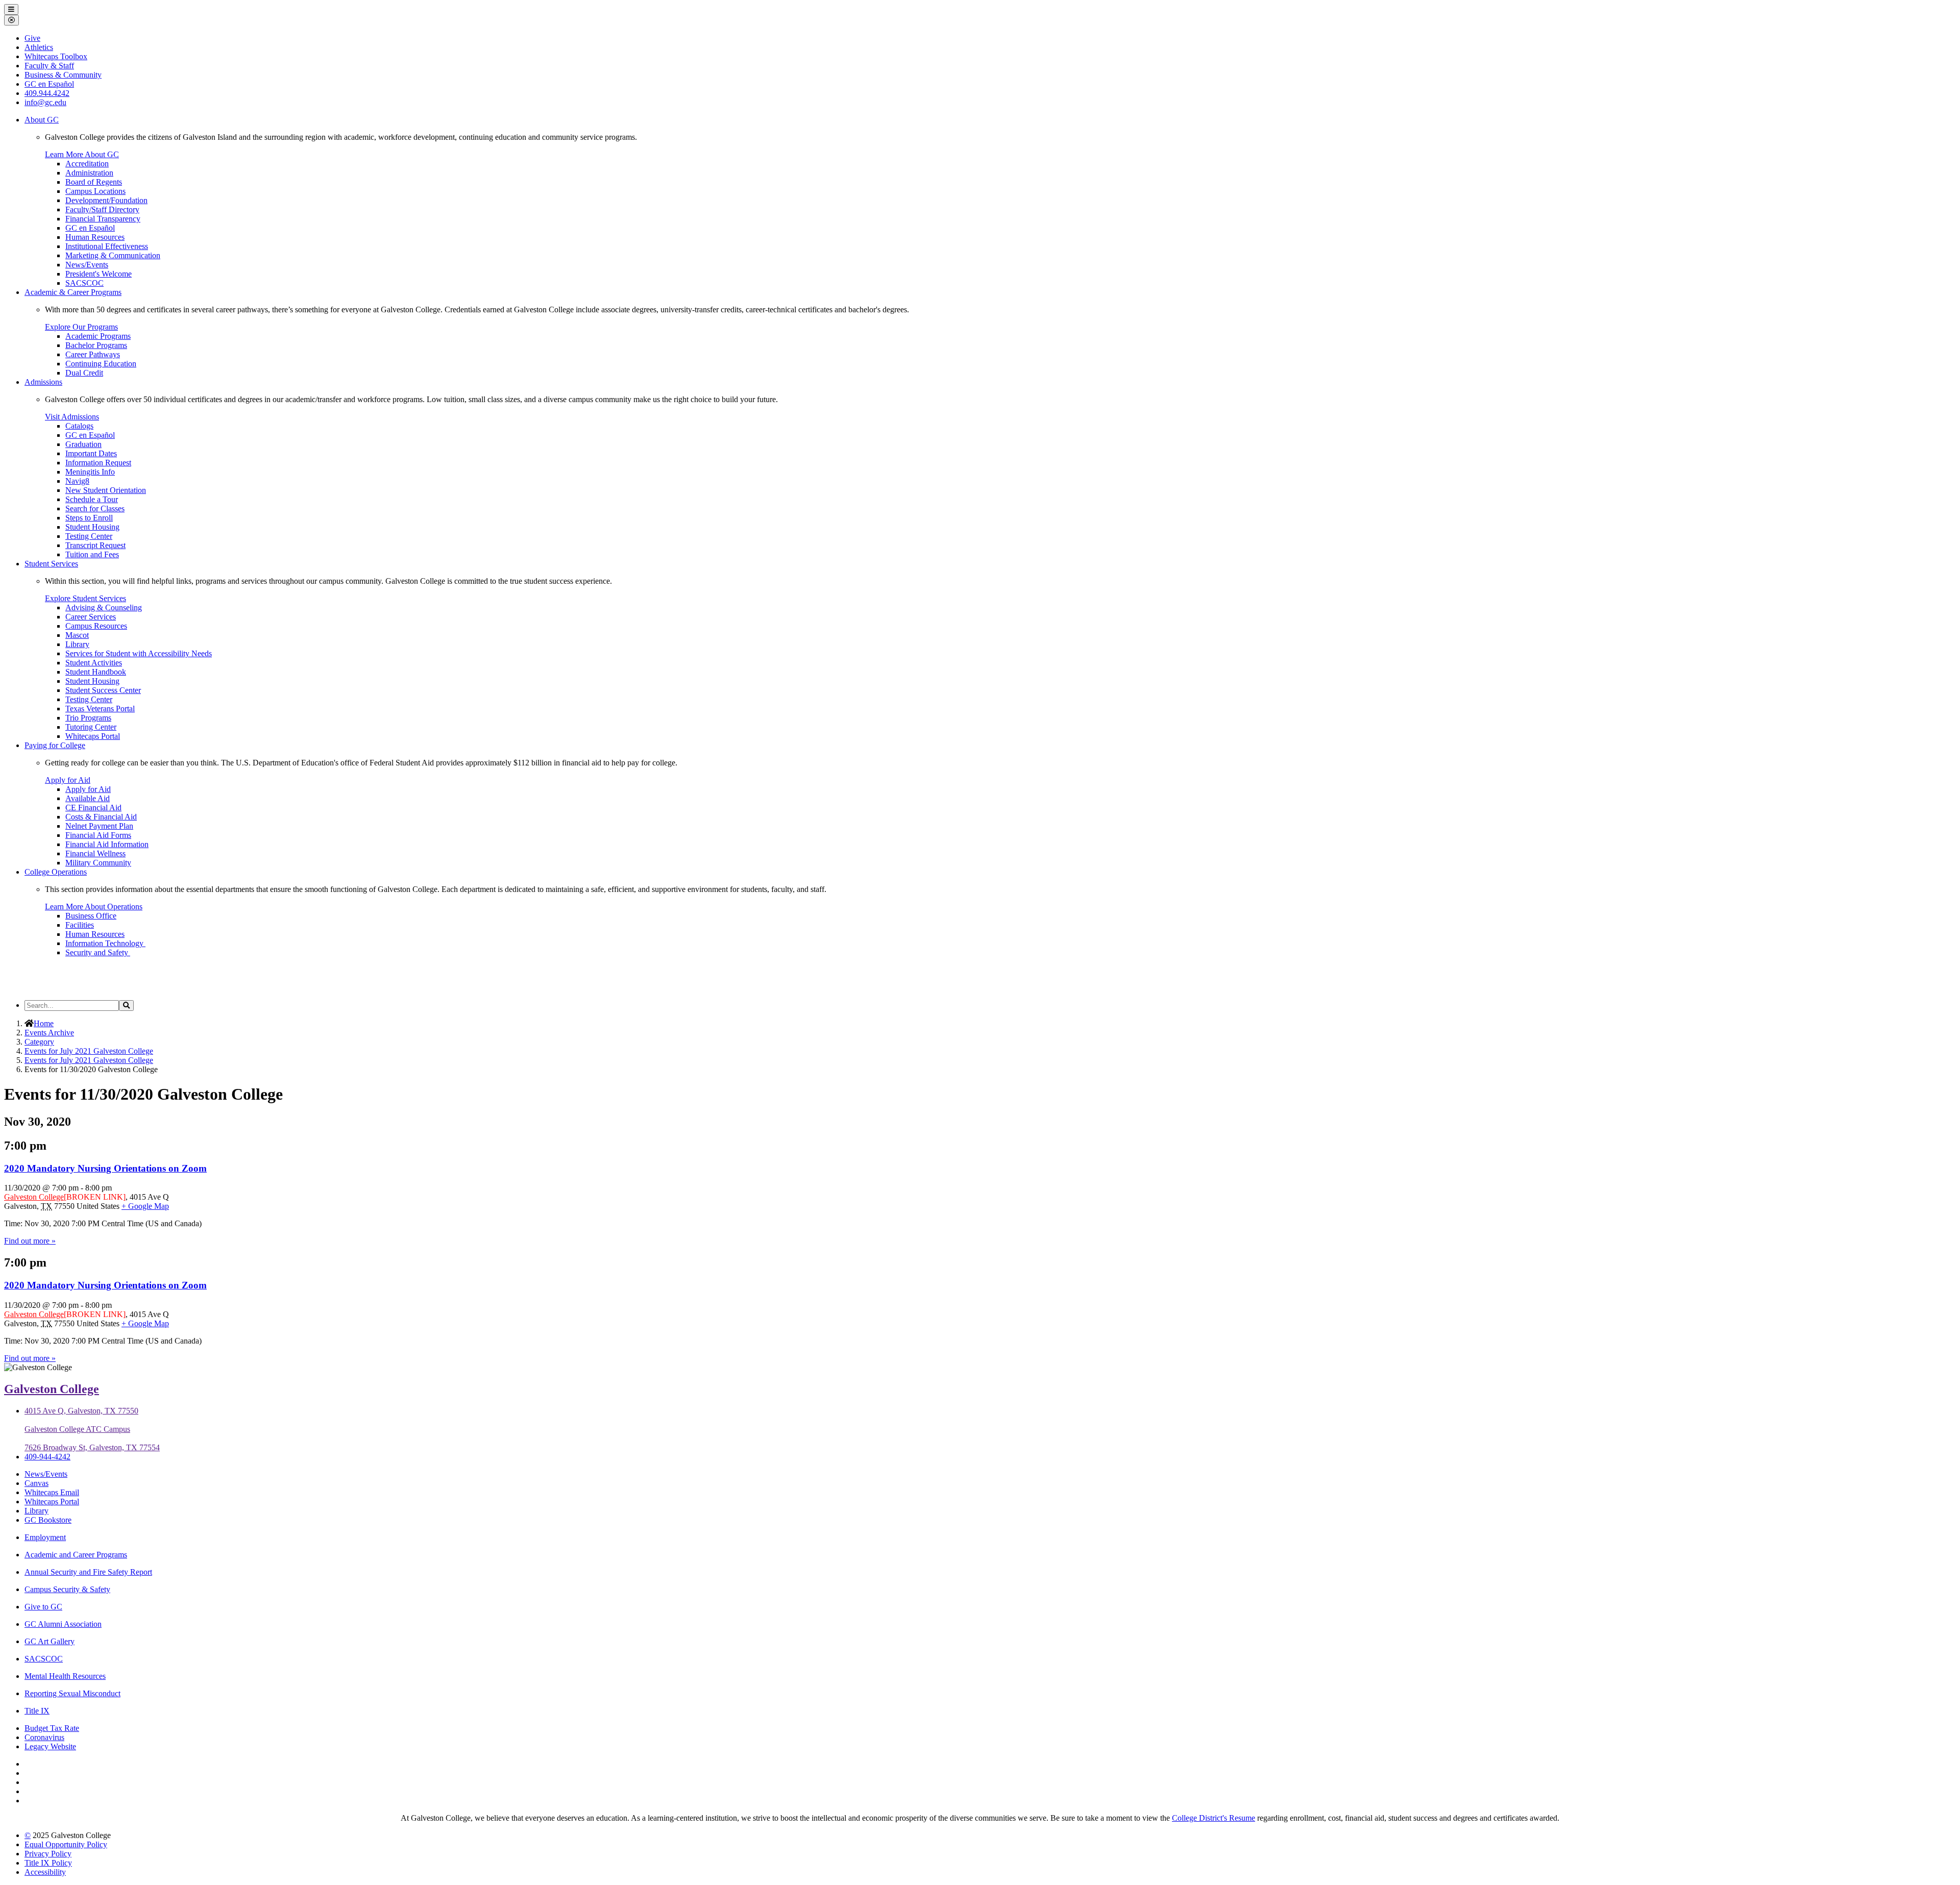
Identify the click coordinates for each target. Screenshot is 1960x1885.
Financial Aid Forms (98, 835)
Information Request (98, 463)
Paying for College (55, 745)
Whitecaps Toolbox (56, 56)
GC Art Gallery (50, 1641)
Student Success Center (103, 690)
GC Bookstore (48, 1520)
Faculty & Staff (49, 66)
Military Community (98, 863)
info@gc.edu (45, 102)
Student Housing (92, 527)
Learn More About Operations (94, 907)
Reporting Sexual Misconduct (72, 1693)
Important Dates (91, 453)
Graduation (83, 444)
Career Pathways (93, 354)
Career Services (91, 617)
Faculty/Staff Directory (102, 209)
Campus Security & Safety (67, 1589)
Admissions (43, 382)
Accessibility (45, 1872)
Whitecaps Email (52, 1492)
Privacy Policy (48, 1854)
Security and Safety (98, 952)
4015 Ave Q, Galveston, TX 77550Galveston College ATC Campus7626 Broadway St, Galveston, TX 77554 (92, 1429)
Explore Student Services (85, 598)
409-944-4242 (47, 1457)
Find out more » (30, 1241)
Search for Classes (95, 509)
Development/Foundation (106, 200)
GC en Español (90, 228)
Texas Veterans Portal (100, 709)
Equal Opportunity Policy (66, 1844)
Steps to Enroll (89, 518)
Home (44, 1023)
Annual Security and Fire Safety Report (88, 1572)
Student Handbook (96, 672)
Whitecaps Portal (93, 736)
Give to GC (43, 1607)
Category (39, 1042)
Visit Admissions (72, 417)
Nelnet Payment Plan (99, 826)
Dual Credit (84, 373)
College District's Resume (1214, 1818)
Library (77, 644)
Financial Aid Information (107, 844)
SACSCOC (84, 283)
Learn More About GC (82, 154)
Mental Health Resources (65, 1676)
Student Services (51, 564)
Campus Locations (95, 191)
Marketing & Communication (113, 255)
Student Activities (94, 663)
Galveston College (34, 1197)
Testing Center (89, 536)
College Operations (56, 872)
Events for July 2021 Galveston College (89, 1051)
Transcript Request (95, 545)
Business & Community (63, 75)
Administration (89, 173)
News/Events (87, 265)
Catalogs (79, 426)
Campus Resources (96, 626)
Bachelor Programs (96, 345)
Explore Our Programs (81, 327)
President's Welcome (99, 274)
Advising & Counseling (104, 607)
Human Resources (95, 237)
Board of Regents (94, 182)
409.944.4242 (47, 93)
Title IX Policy (48, 1863)
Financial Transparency (103, 219)
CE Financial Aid (93, 808)
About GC (42, 120)
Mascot (77, 635)
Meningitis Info (90, 472)
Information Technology (105, 943)
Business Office (91, 916)
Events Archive (49, 1033)
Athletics (39, 47)
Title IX (37, 1711)
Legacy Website (50, 1746)
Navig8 (77, 481)
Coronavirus (44, 1737)
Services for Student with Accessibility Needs (139, 653)
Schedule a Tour (92, 499)
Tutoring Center (91, 727)
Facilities (80, 925)
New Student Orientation (106, 490)
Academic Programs (98, 336)
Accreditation (87, 164)
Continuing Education (101, 364)
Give (32, 38)
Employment (45, 1537)
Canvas (36, 1483)
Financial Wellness (95, 853)
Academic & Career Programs (73, 292)
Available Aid (88, 798)
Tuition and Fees (92, 554)
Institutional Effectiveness (107, 246)
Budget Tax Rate (52, 1728)
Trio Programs (88, 718)
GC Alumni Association (63, 1624)
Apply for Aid (68, 780)
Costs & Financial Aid (101, 817)
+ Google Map (145, 1206)
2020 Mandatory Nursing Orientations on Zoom (105, 1168)
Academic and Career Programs (76, 1555)
